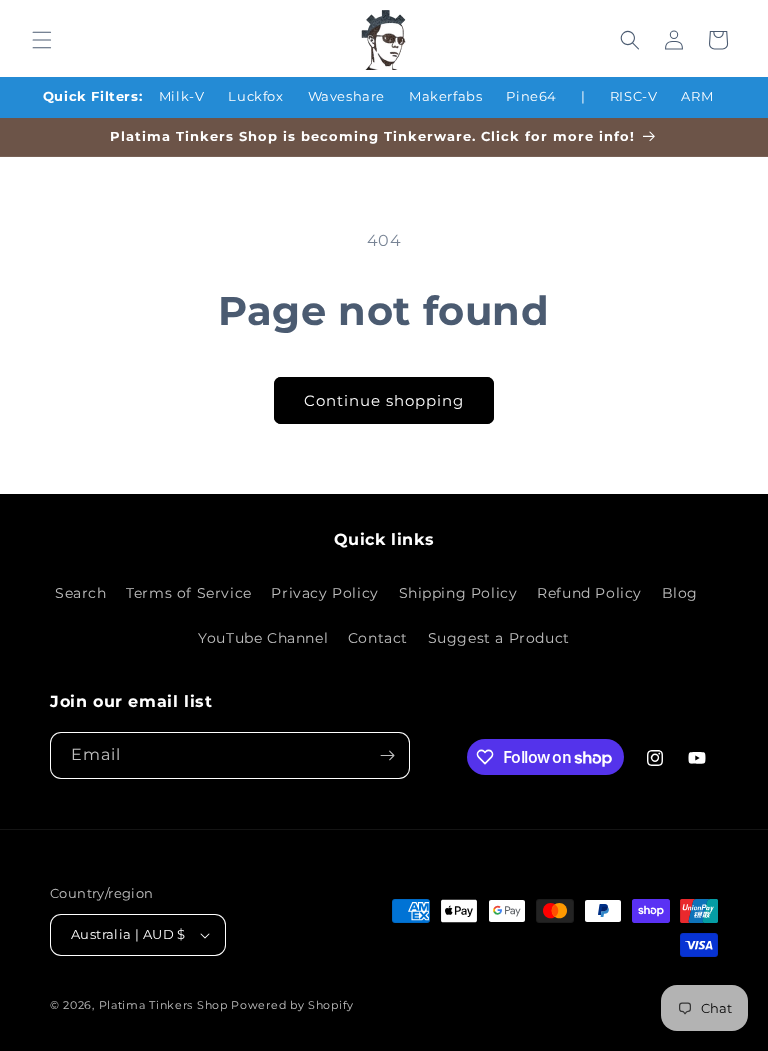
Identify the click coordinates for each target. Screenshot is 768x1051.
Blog (680, 593)
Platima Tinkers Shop (163, 1005)
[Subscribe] (387, 755)
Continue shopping (384, 400)
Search (81, 593)
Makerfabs (445, 96)
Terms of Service (189, 593)
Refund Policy (589, 593)
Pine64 (531, 96)
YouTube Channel (263, 638)
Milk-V (182, 96)
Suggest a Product (499, 638)
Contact (378, 638)
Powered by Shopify (292, 1005)
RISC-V (634, 96)
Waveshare (346, 96)
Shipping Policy (458, 593)
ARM (697, 96)
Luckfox (255, 96)
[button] (42, 40)
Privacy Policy (324, 593)
